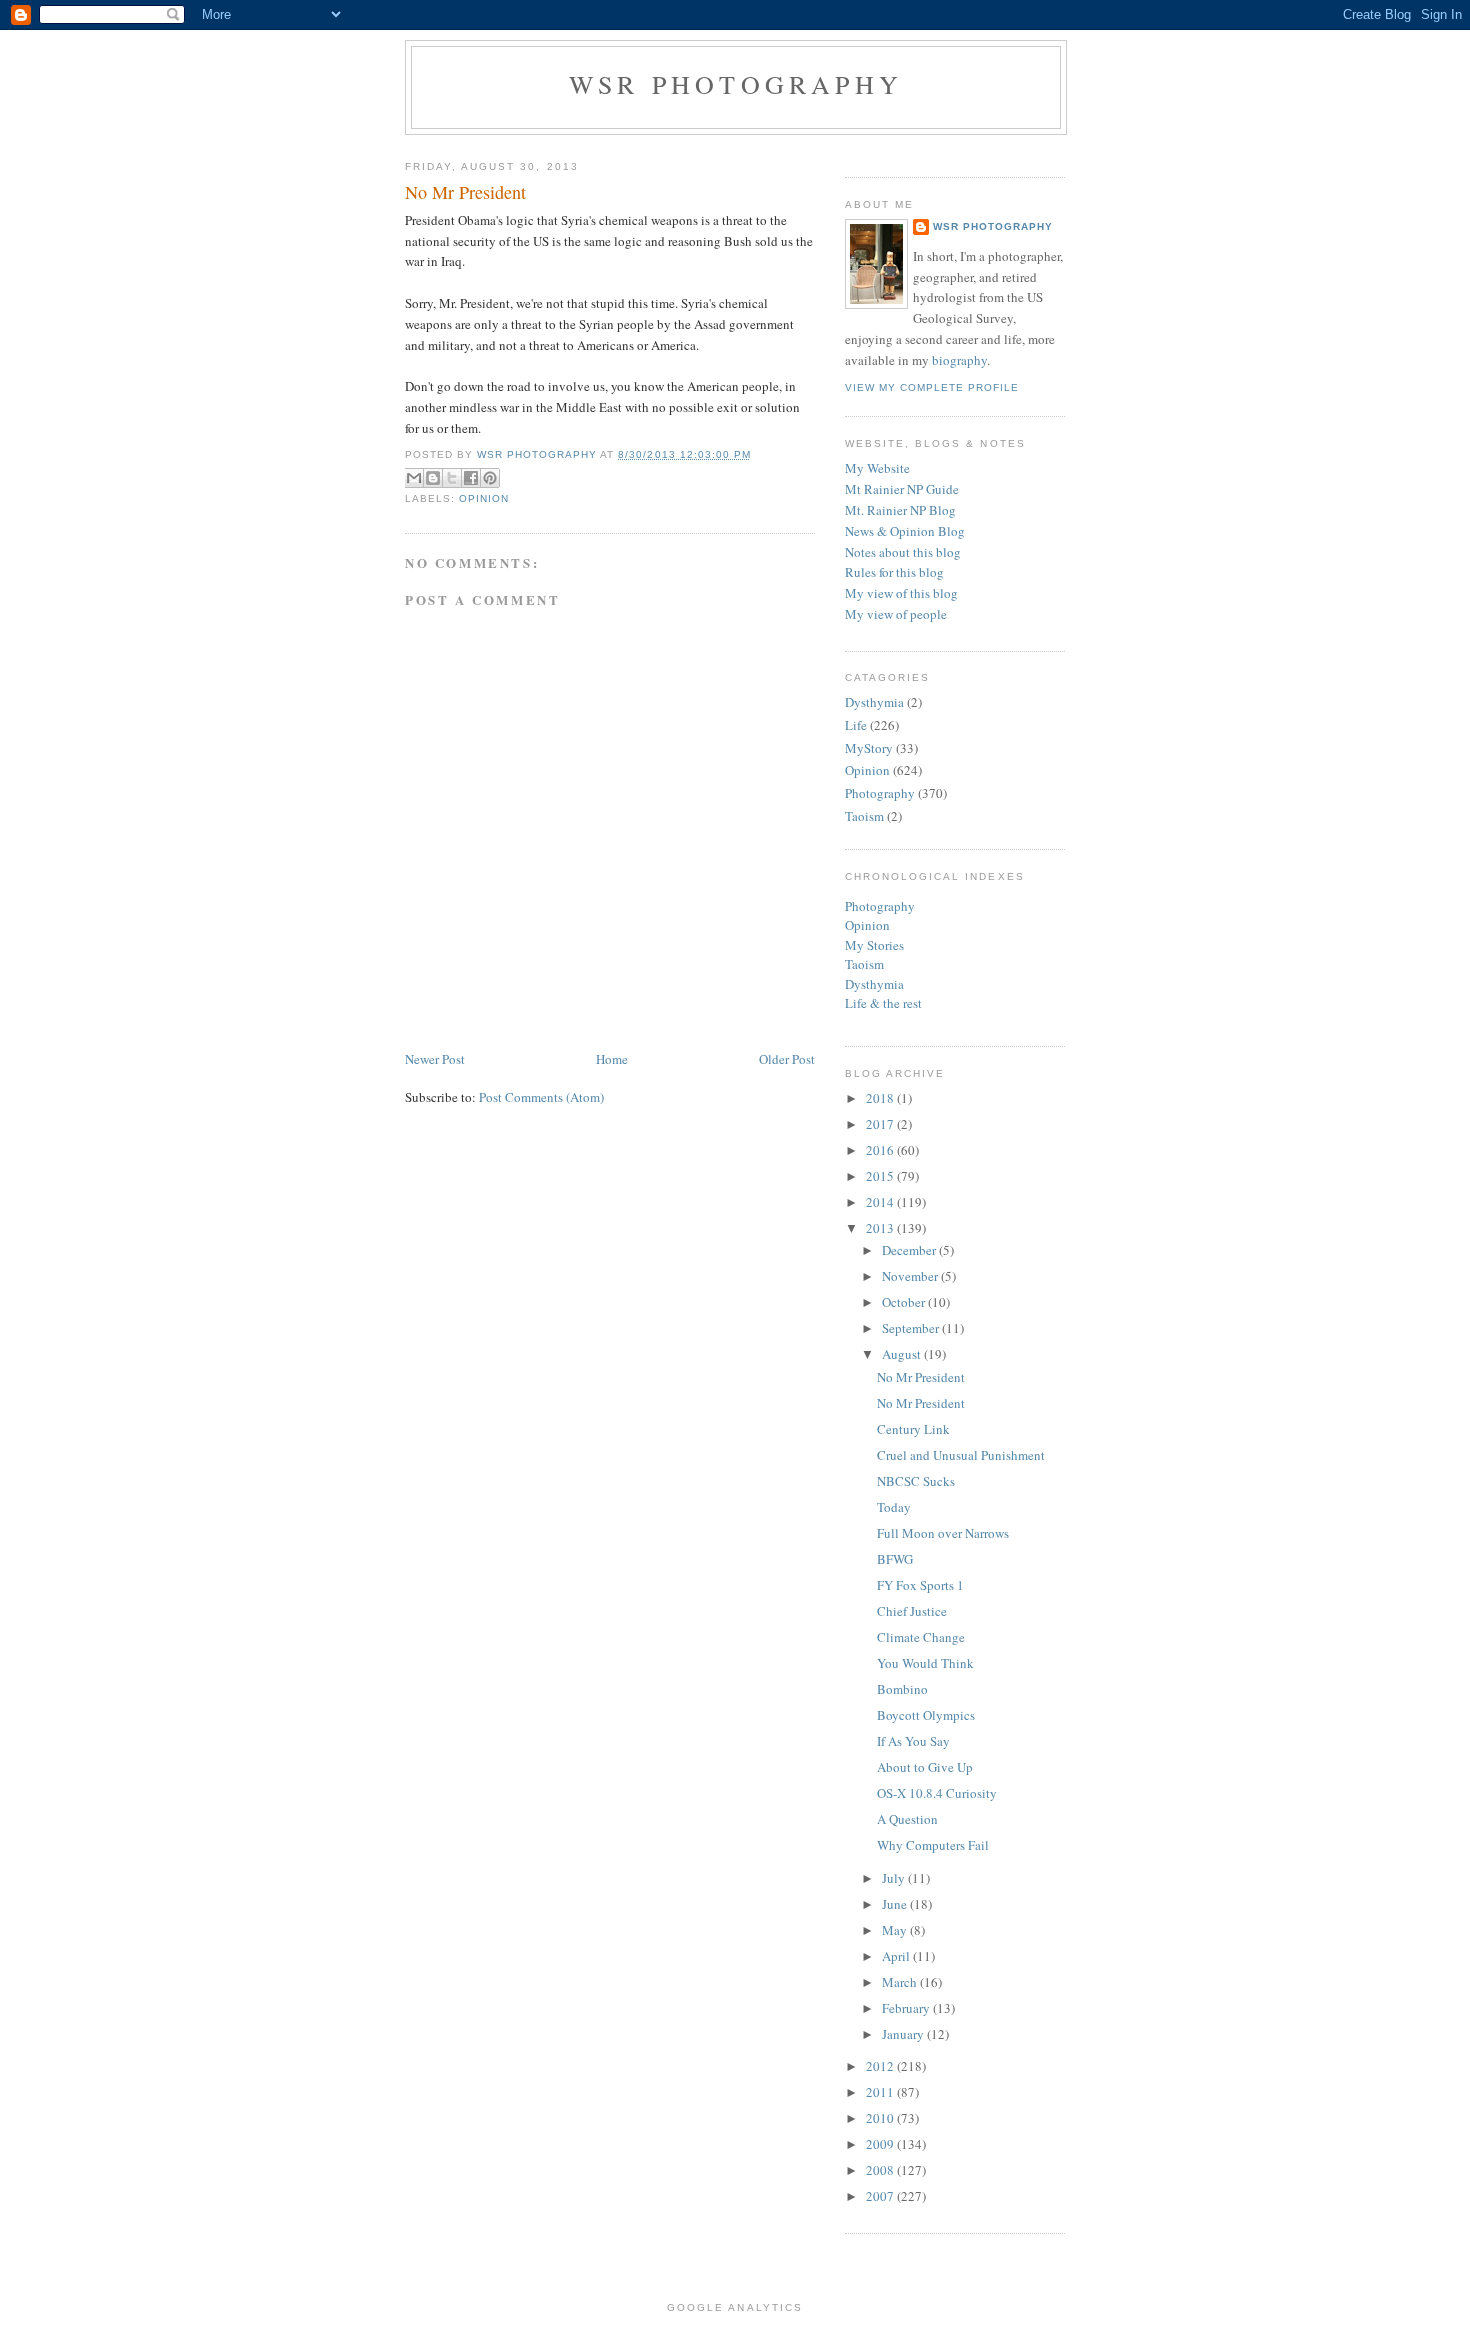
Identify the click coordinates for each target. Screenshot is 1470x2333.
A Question (907, 1819)
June (896, 1904)
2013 (881, 1228)
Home (612, 1059)
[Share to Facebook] (471, 478)
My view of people (896, 614)
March (901, 1982)
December (910, 1250)
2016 (881, 1150)
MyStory (869, 748)
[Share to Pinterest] (490, 478)
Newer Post (435, 1059)
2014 (881, 1202)
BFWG (895, 1559)
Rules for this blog (894, 572)
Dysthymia (874, 702)
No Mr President (921, 1377)
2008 (881, 2170)
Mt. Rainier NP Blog (900, 510)
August (903, 1354)
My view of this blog (901, 593)
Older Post (787, 1059)
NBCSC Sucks (916, 1481)
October (905, 1302)
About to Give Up (925, 1767)
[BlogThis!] (433, 478)
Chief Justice (912, 1611)
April (897, 1956)
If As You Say (913, 1741)
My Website (877, 468)
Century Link (913, 1429)
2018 (881, 1098)
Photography (880, 793)
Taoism (864, 816)
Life (856, 725)
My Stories (874, 945)
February (907, 2008)
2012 (881, 2066)
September (912, 1328)
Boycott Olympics (926, 1715)
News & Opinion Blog (905, 531)
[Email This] (414, 478)
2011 (881, 2092)
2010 (881, 2118)
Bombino (902, 1689)
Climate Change (921, 1637)
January (904, 2034)
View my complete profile (932, 387)
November (911, 1276)
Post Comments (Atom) (541, 1097)
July (895, 1878)
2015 (881, 1176)
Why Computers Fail (933, 1845)
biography (959, 360)
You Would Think (925, 1663)
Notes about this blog (903, 552)
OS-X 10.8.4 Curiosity (937, 1793)
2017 (881, 1124)
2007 (881, 2196)
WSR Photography (736, 84)
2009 (881, 2144)
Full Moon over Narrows (943, 1533)
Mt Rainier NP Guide (902, 489)
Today (894, 1507)
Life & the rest (883, 1003)
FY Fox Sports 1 (920, 1585)
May (896, 1930)
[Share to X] (452, 478)
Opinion (484, 498)
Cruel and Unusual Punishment (961, 1455)
